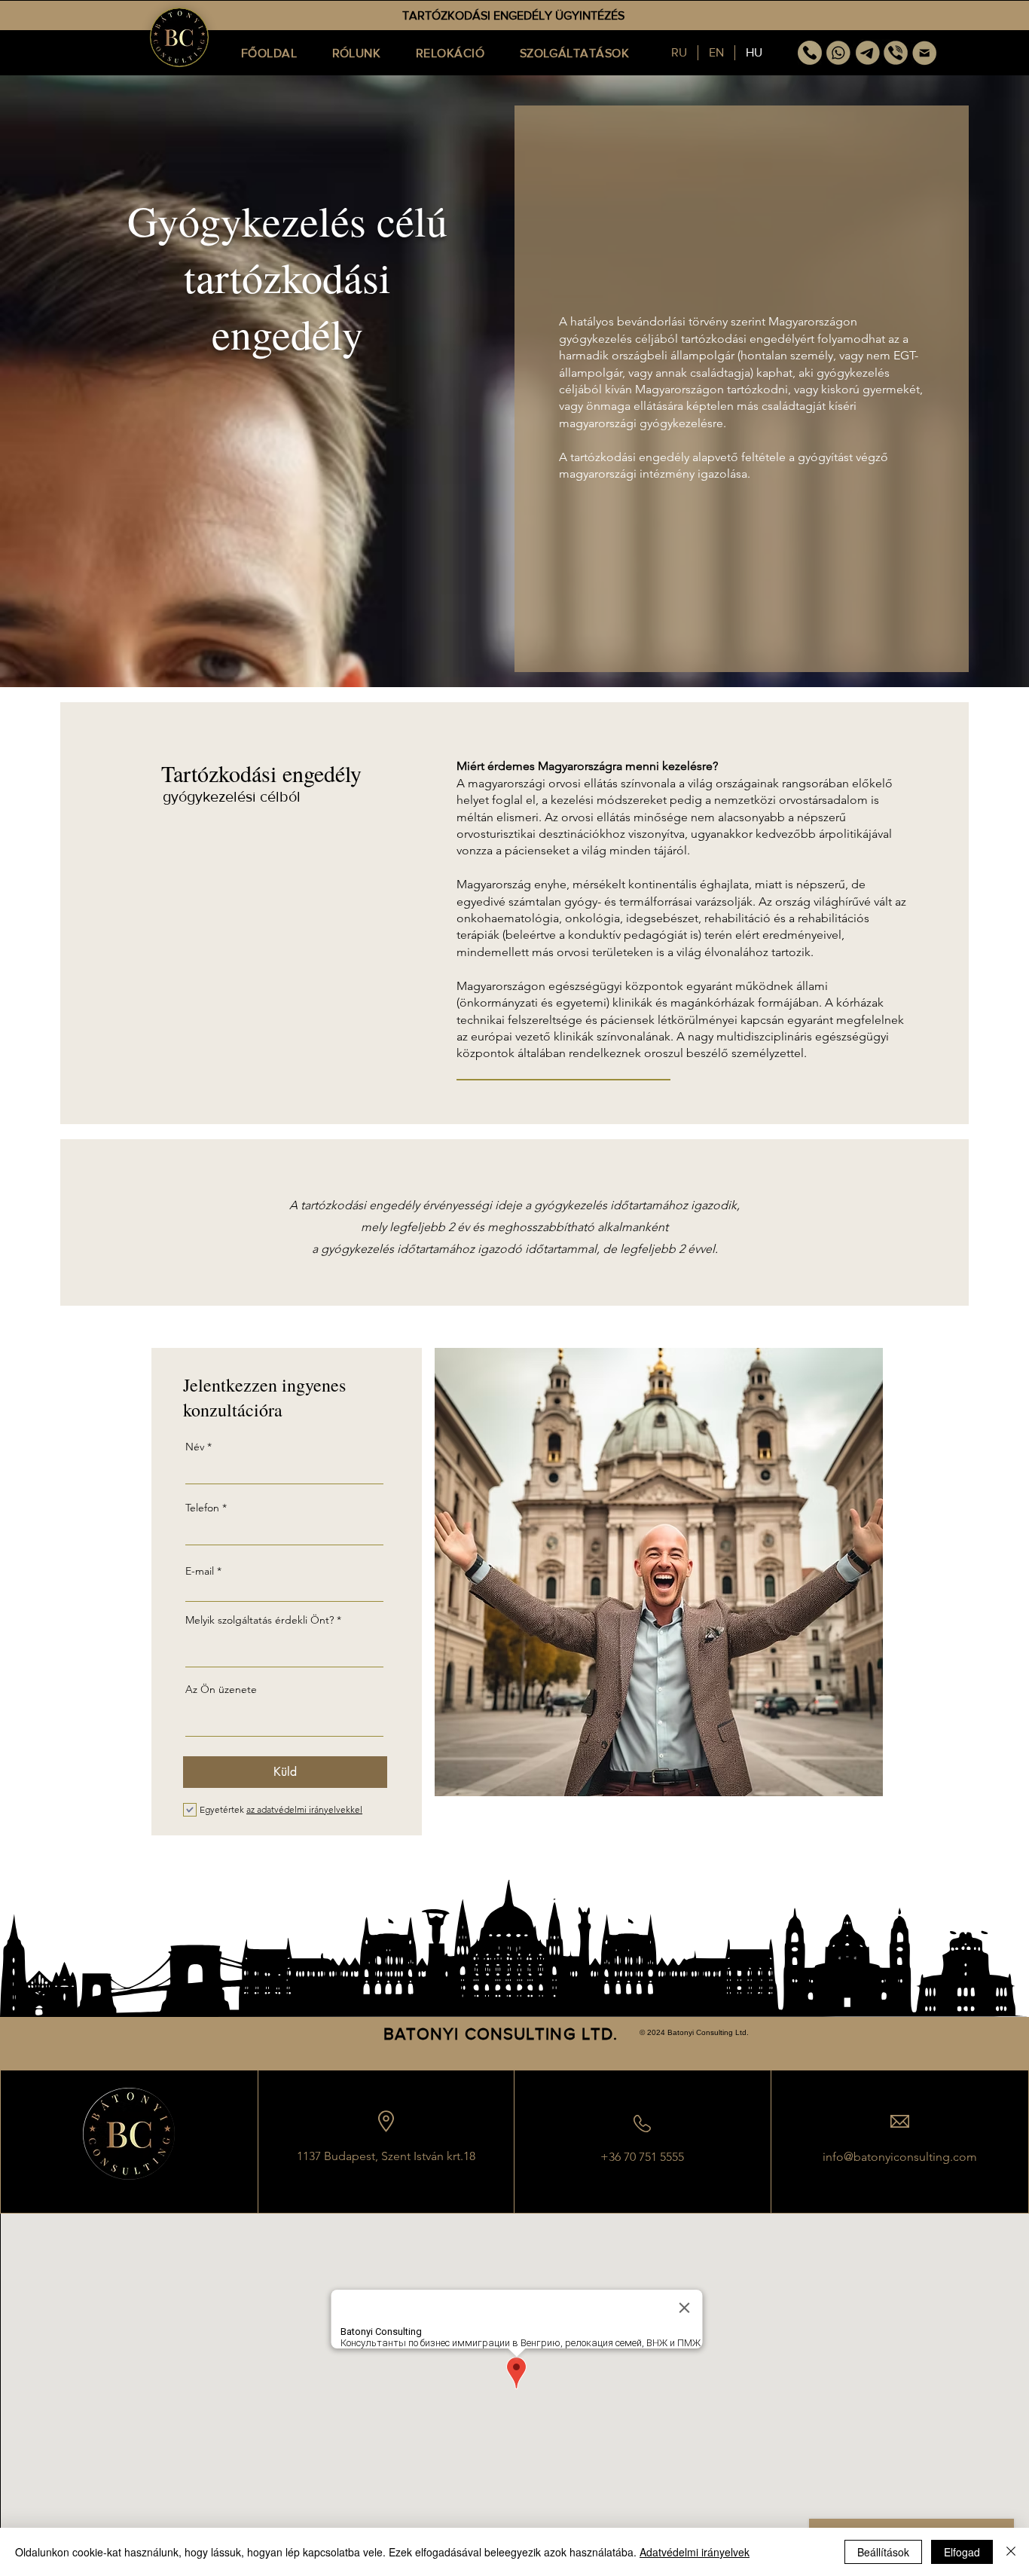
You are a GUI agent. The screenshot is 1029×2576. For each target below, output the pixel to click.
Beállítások (883, 2552)
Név (195, 1447)
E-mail (200, 1571)
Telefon (204, 1508)
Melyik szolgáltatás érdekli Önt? (260, 1620)
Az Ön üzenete (221, 1689)
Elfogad (962, 2552)
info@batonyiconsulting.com (900, 2157)
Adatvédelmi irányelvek (695, 2552)
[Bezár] (1011, 2552)
